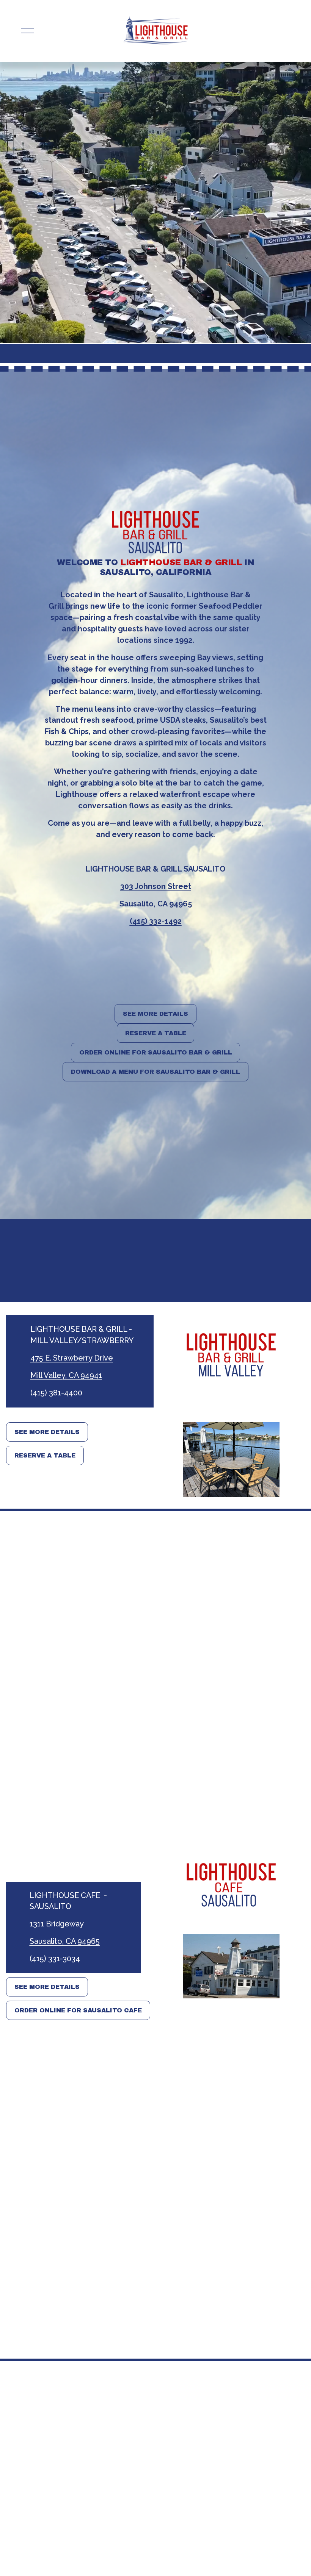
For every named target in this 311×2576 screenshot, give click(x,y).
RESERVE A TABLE (156, 1033)
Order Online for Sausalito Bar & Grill (156, 1052)
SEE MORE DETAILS (155, 1014)
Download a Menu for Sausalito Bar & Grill (155, 1072)
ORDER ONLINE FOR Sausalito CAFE (78, 2010)
